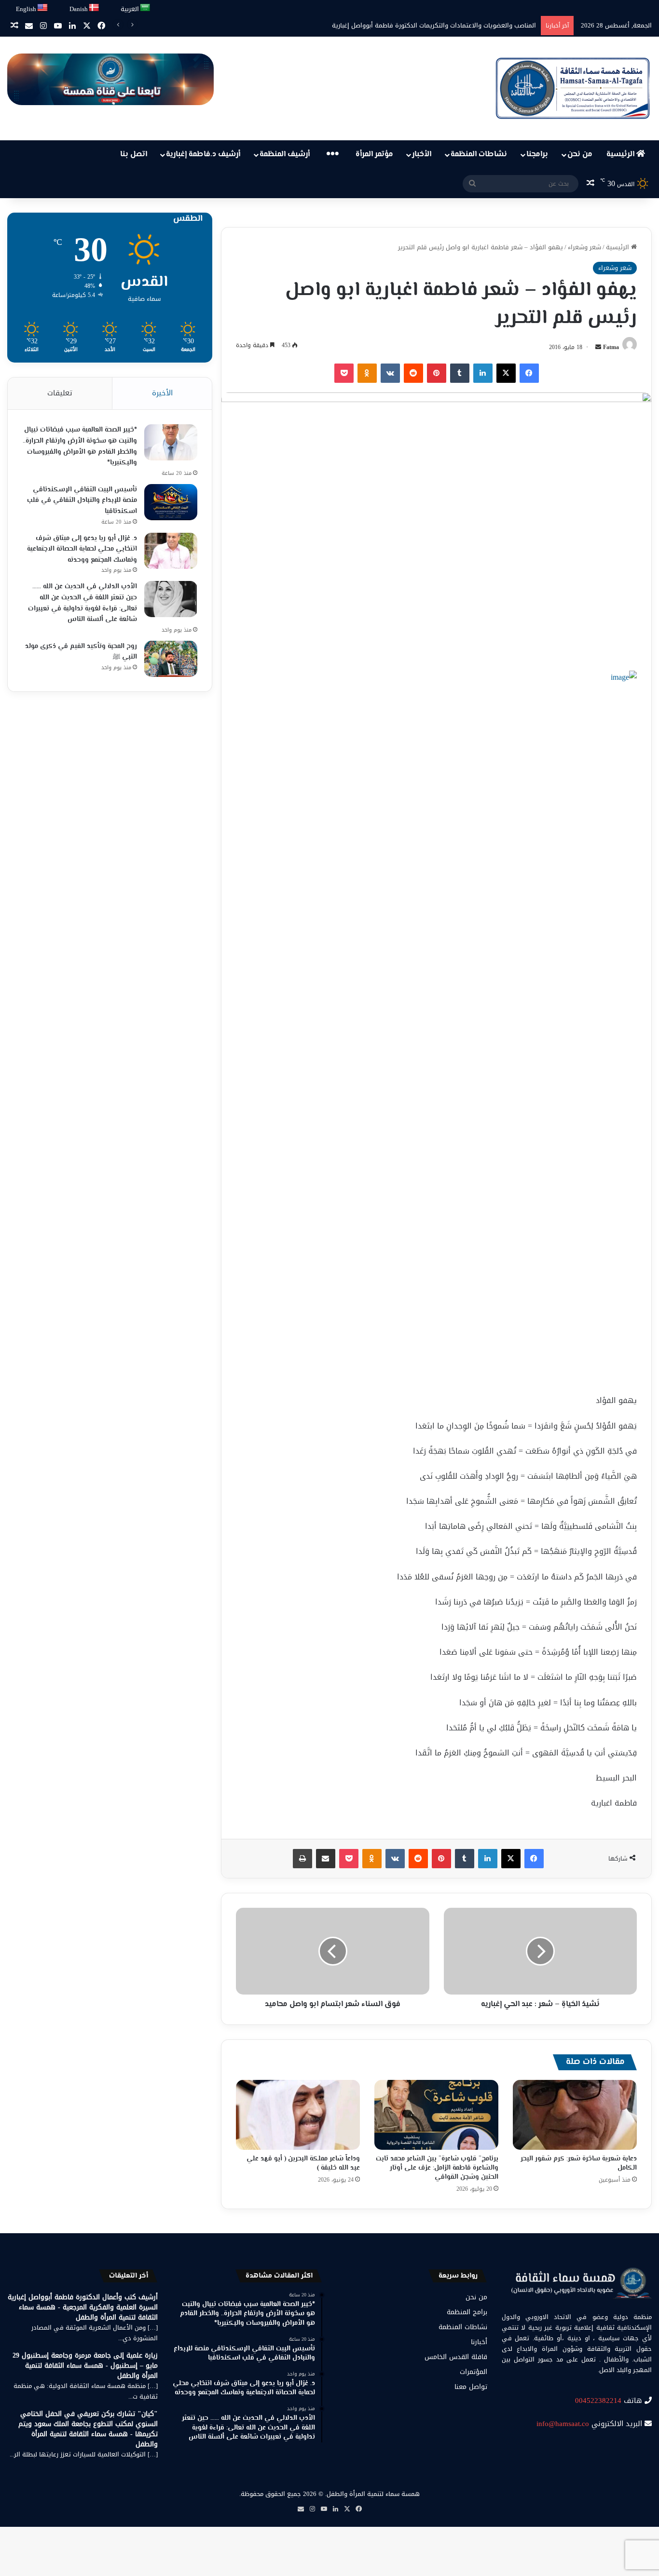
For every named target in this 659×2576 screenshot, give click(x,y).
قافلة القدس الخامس (456, 2357)
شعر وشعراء (584, 247)
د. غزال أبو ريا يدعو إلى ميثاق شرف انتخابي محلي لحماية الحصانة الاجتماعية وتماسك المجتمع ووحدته (82, 549)
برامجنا (537, 155)
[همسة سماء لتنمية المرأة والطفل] (573, 88)
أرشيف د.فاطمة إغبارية (203, 155)
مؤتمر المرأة (374, 155)
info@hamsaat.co (563, 2424)
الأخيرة (162, 393)
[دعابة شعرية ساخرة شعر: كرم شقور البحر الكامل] (575, 2115)
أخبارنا (479, 2342)
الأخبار (422, 155)
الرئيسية (621, 155)
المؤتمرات (474, 2372)
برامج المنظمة (467, 2312)
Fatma (611, 347)
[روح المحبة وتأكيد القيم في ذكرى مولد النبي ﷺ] (171, 659)
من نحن (580, 155)
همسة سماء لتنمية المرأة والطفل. (372, 2494)
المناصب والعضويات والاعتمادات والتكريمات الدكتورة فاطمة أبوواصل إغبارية (434, 25)
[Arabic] (145, 8)
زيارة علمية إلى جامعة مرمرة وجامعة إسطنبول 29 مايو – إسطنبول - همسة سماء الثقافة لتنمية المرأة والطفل (85, 2366)
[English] (43, 8)
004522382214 (598, 2401)
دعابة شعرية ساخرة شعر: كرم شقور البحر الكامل (579, 2164)
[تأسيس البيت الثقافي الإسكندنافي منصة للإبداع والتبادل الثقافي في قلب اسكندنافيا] (171, 502)
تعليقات (60, 393)
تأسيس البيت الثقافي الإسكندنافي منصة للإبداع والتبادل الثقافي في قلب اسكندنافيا (82, 501)
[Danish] (94, 8)
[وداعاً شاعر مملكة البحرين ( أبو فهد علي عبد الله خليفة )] (298, 2115)
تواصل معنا (471, 2387)
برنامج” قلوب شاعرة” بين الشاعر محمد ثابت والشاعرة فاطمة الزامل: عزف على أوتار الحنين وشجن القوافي (437, 2168)
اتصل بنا (134, 155)
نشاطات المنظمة (479, 155)
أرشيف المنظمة (285, 155)
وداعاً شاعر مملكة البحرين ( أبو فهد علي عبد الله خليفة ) (303, 2164)
